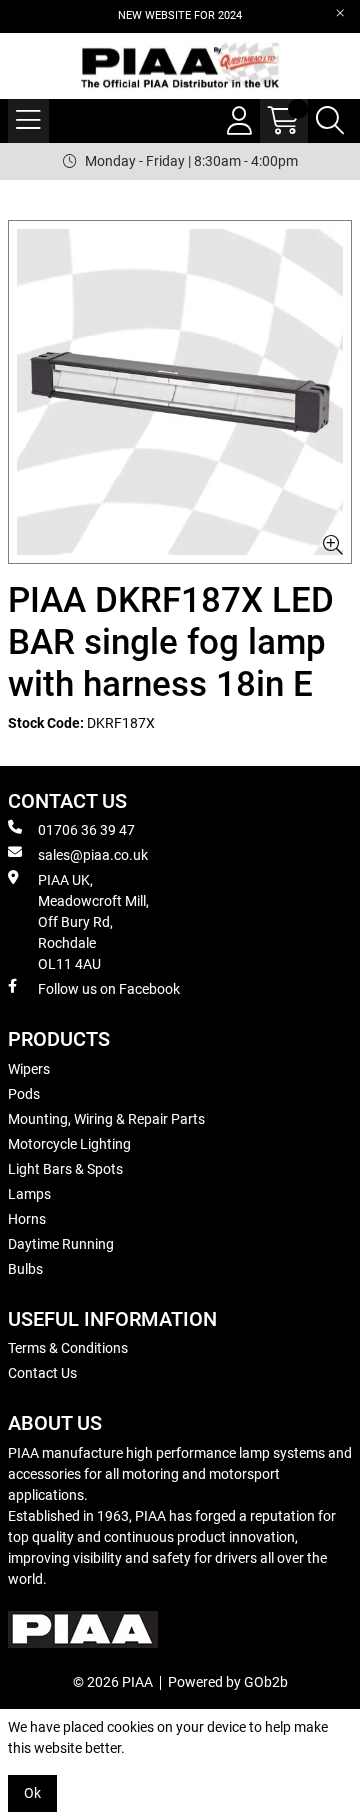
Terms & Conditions (68, 1348)
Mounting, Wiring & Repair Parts (106, 1119)
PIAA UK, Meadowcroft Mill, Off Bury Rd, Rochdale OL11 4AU (93, 922)
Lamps (29, 1194)
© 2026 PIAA (113, 1682)
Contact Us (42, 1373)
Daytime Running (61, 1244)
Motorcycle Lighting (69, 1144)
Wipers (29, 1069)
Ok (32, 1793)
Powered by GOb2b (228, 1682)
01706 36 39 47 (86, 830)
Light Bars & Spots (65, 1169)
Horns (27, 1219)
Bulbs (25, 1269)
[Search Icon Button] (330, 121)
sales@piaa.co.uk (93, 855)
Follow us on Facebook (109, 989)
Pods (24, 1094)
